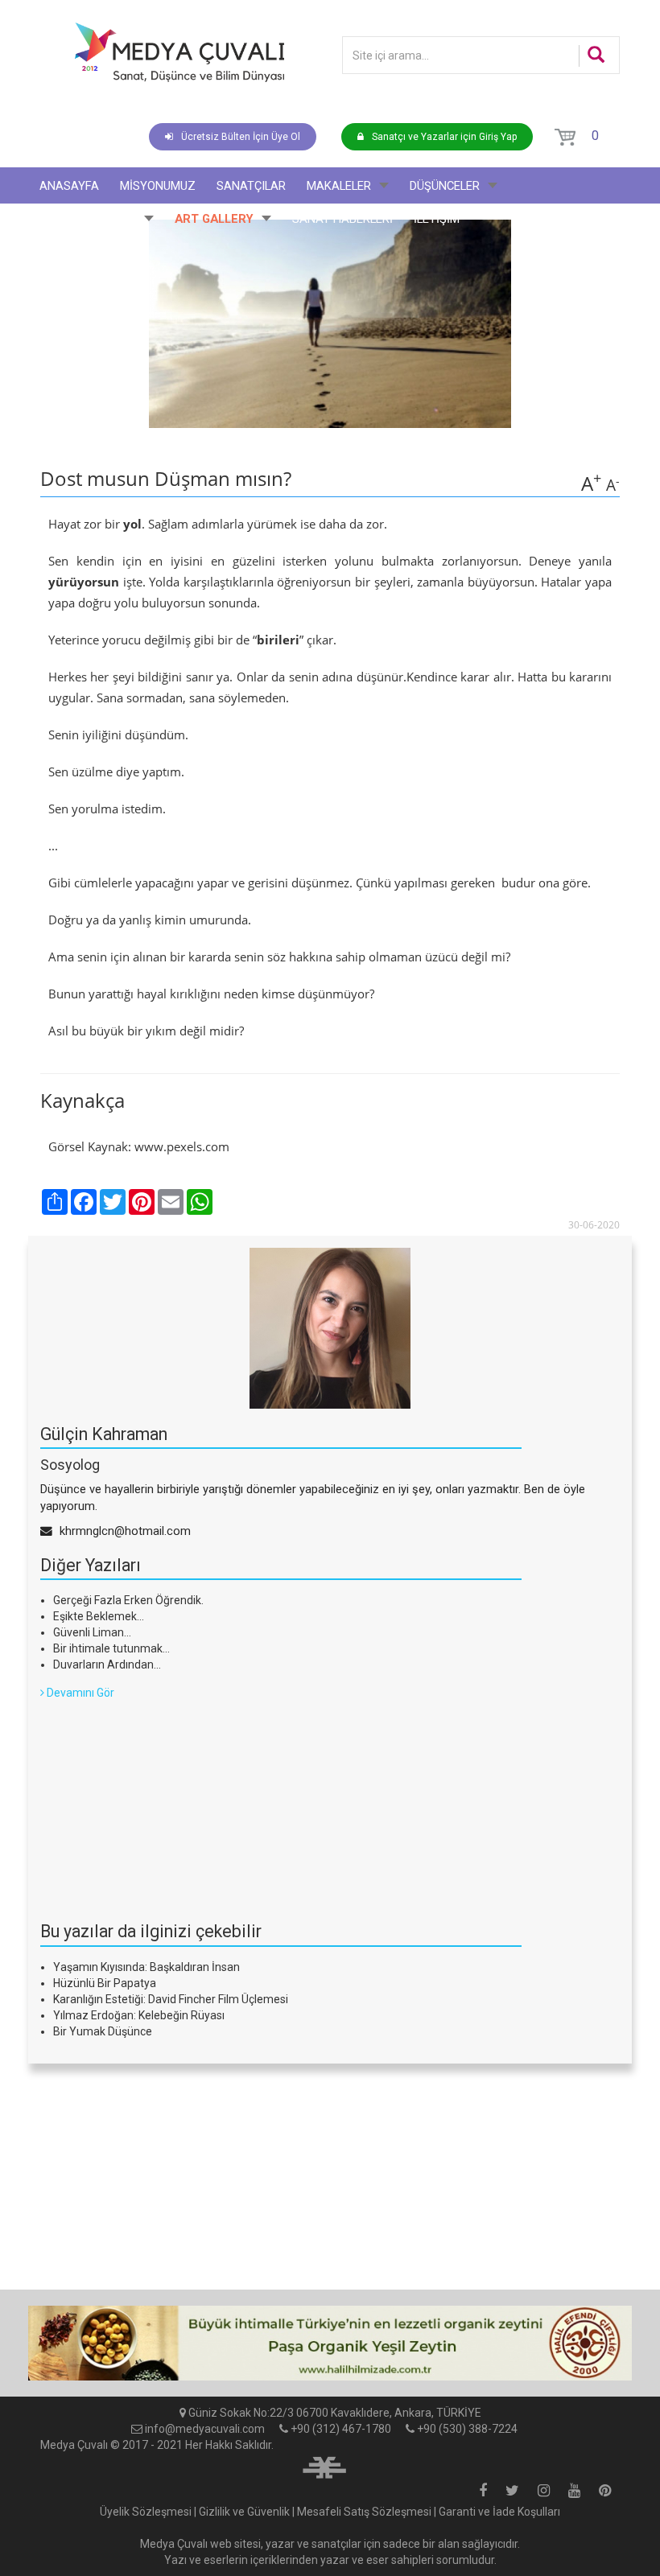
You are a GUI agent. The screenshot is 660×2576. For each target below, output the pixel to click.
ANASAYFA (69, 186)
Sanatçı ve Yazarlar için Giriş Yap (444, 137)
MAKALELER (339, 186)
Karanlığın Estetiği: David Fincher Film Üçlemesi (171, 1999)
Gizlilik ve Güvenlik (244, 2512)
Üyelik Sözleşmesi (146, 2512)
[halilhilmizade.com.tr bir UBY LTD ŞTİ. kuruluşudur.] (324, 2465)
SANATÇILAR (251, 186)
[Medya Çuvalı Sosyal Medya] (483, 2492)
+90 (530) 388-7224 (467, 2429)
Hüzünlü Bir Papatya (105, 1983)
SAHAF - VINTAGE (88, 219)
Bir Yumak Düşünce (103, 2031)
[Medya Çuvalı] (179, 52)
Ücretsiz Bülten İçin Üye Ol (241, 137)
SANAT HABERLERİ (342, 219)
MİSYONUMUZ (158, 186)
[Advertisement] (161, 1801)
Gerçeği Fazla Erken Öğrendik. (128, 1600)
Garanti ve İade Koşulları (499, 2512)
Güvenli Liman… (92, 1632)
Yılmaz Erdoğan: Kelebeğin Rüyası (139, 2015)
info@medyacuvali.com (205, 2429)
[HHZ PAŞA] (330, 2343)
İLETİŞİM (437, 219)
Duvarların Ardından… (107, 1665)
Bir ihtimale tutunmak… (111, 1648)
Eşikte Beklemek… (99, 1616)
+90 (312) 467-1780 (341, 2429)
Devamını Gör (79, 1693)
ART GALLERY (214, 219)
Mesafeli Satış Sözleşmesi (364, 2512)
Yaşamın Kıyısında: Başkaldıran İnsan (146, 1967)
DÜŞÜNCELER (445, 186)
